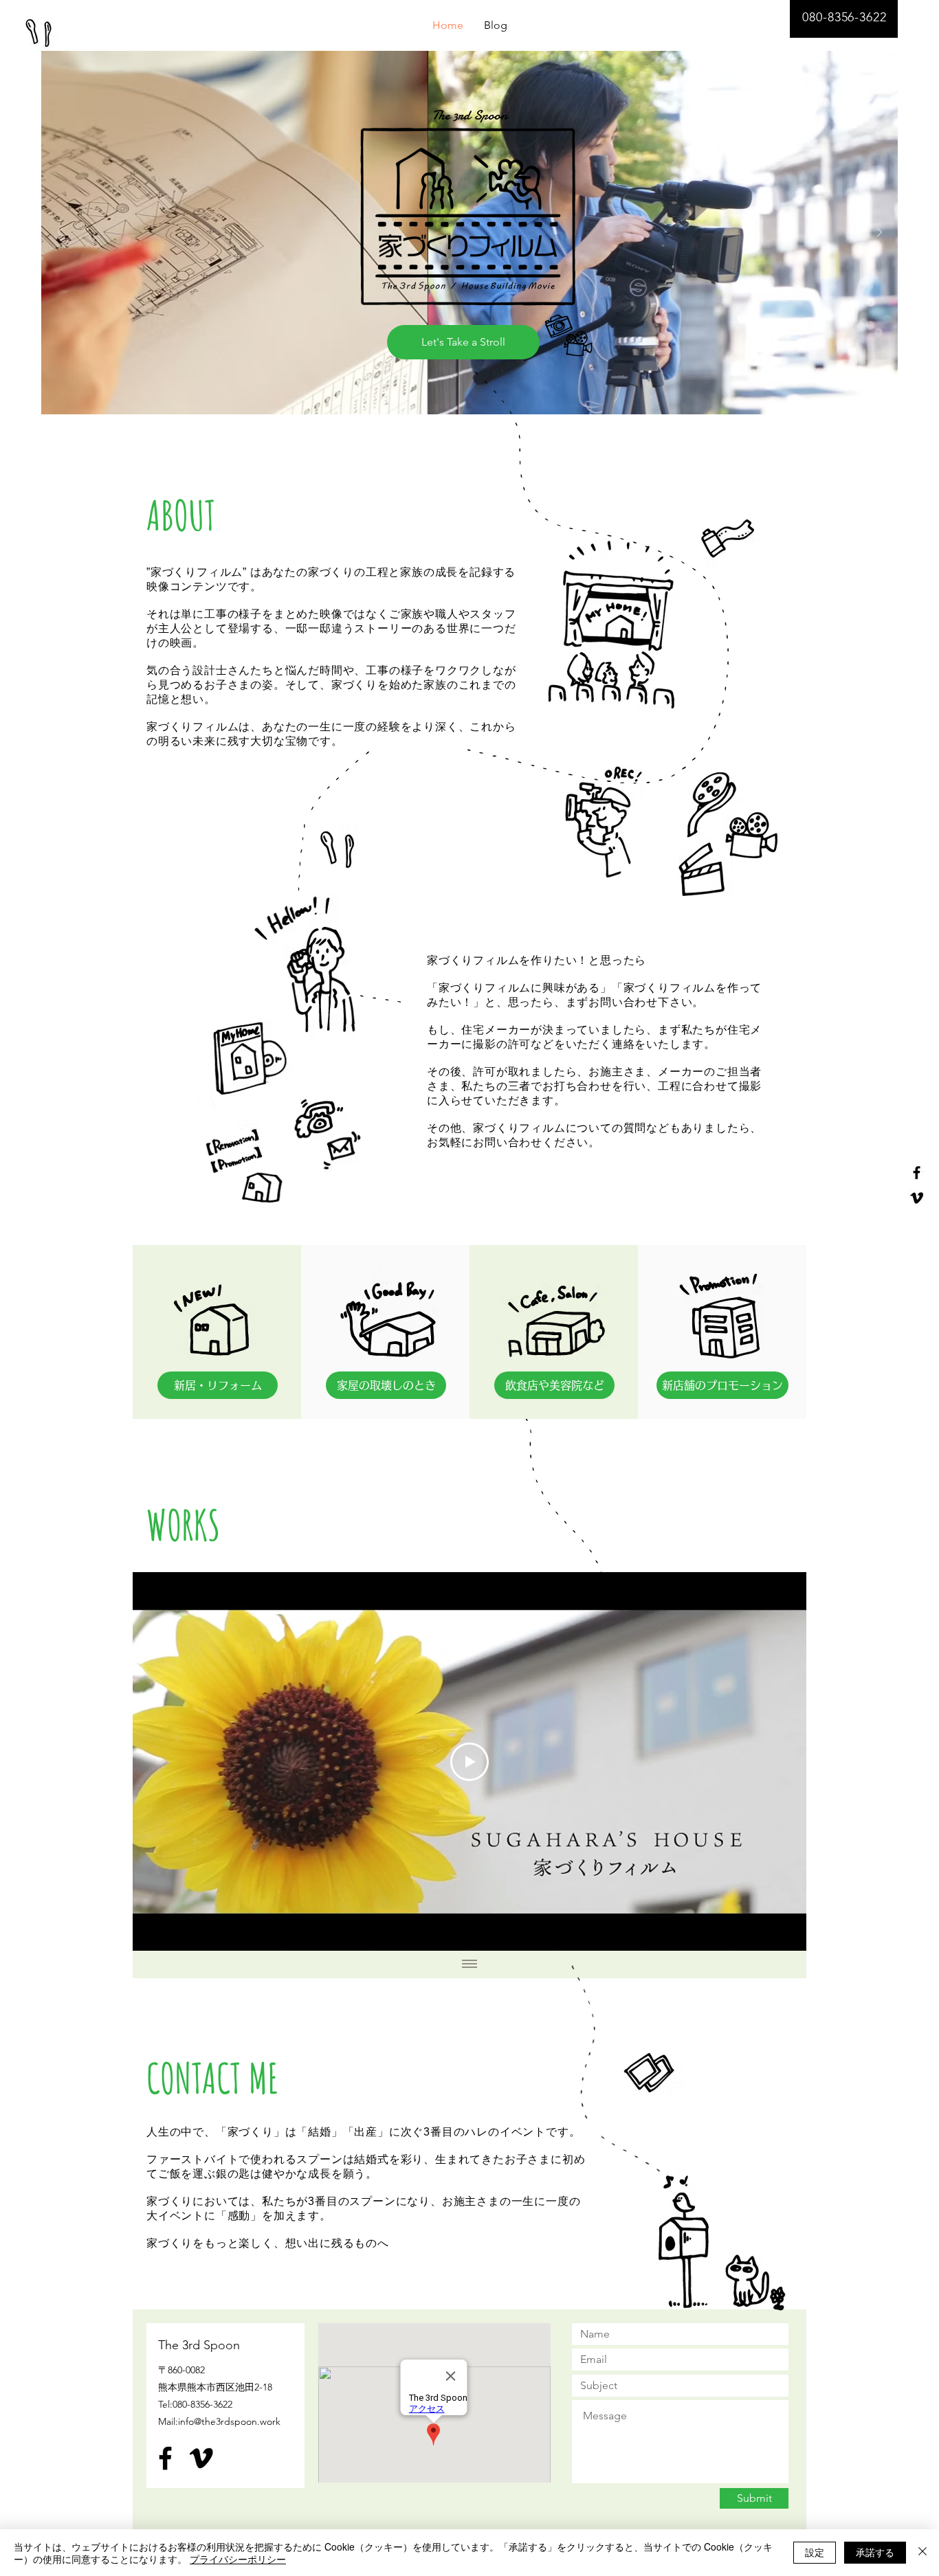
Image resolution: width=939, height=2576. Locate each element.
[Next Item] (879, 233)
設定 (815, 2552)
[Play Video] (469, 1762)
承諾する (875, 2552)
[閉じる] (923, 2553)
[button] (218, 1385)
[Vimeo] (917, 1198)
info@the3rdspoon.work (229, 2421)
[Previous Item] (60, 233)
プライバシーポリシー (238, 2559)
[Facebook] (917, 1173)
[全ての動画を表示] (469, 1964)
